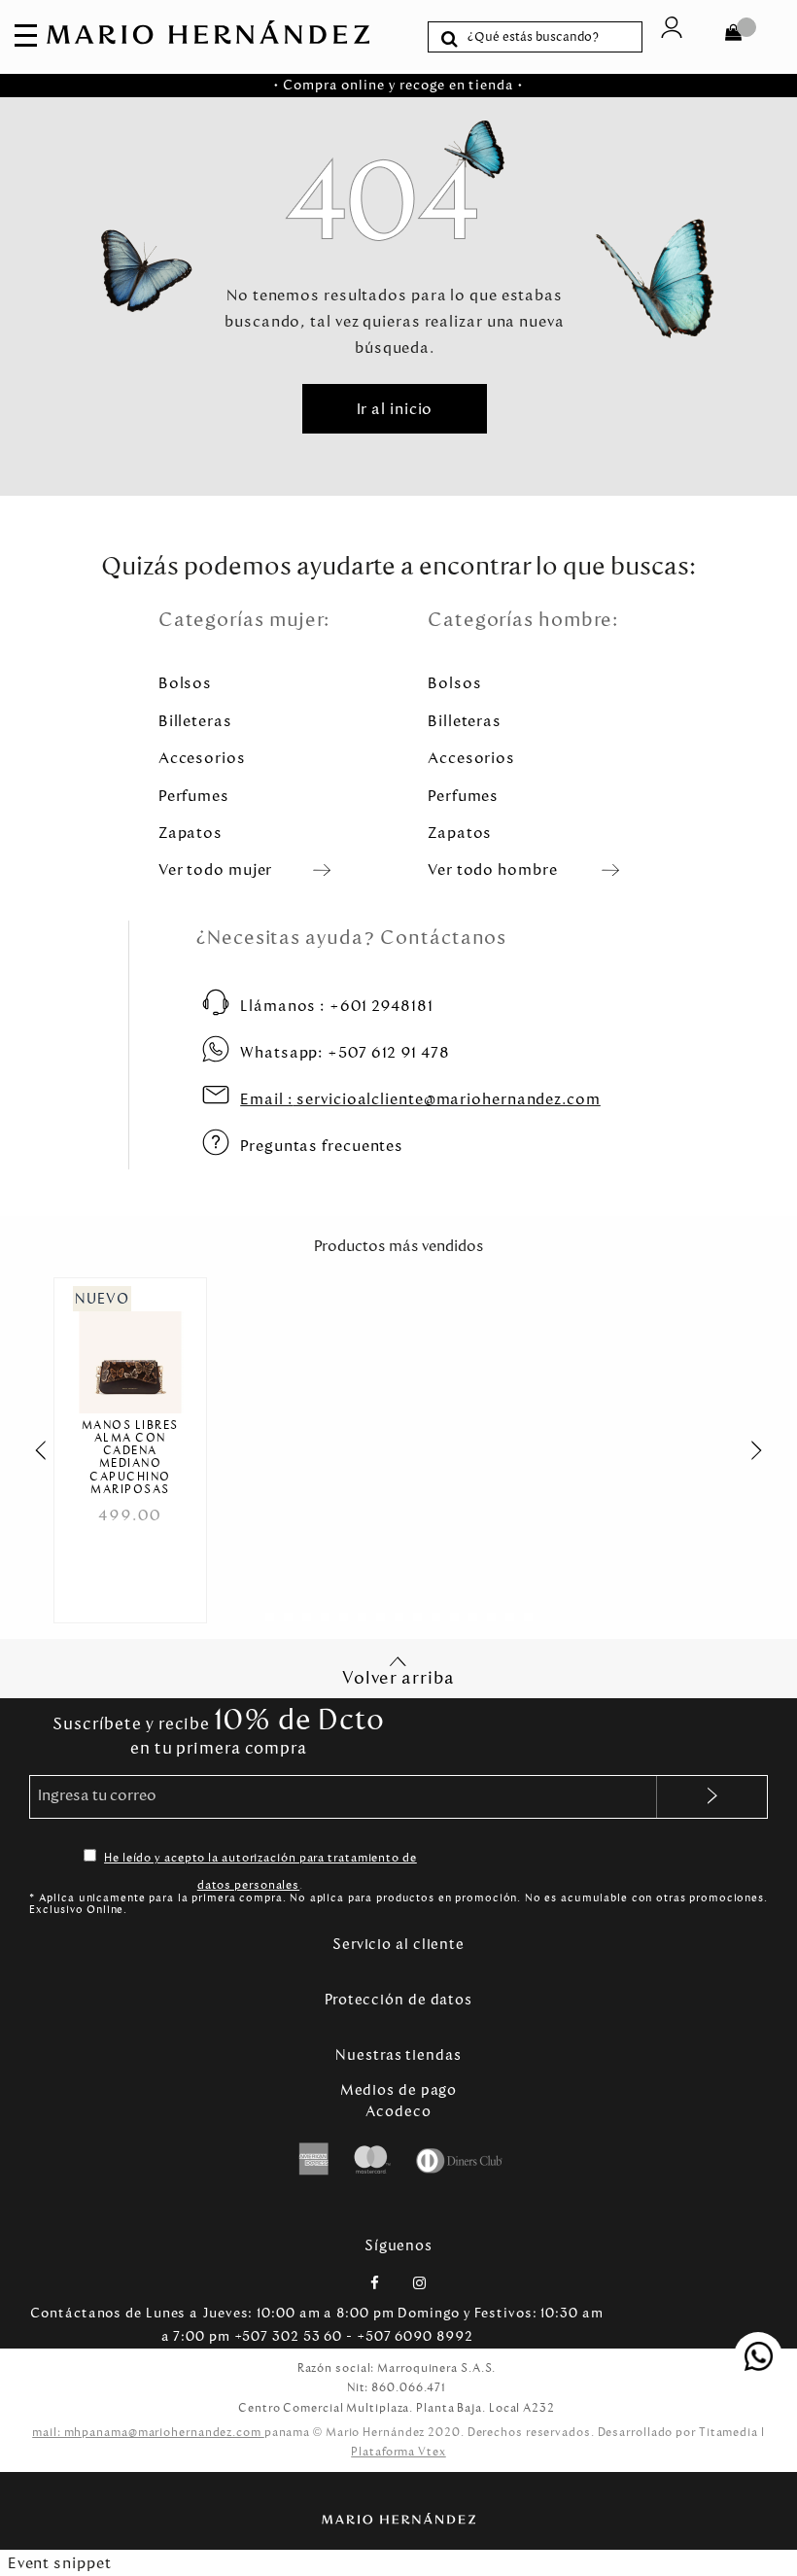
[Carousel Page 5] (344, 1617)
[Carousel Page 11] (454, 1617)
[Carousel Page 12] (473, 1617)
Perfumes (194, 796)
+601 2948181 (337, 1006)
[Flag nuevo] (130, 1350)
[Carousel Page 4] (325, 1617)
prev (30, 1450)
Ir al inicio (395, 409)
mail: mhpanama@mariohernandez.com (148, 2432)
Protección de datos (398, 2000)
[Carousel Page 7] (381, 1617)
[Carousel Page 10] (436, 1617)
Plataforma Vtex (398, 2452)
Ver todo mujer (216, 870)
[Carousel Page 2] (288, 1617)
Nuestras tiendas (398, 2055)
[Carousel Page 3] (307, 1617)
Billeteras (195, 721)
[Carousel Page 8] (399, 1617)
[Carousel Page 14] (510, 1617)
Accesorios (202, 758)
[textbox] (550, 37)
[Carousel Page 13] (491, 1617)
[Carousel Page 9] (417, 1617)
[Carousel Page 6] (362, 1617)
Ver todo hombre (493, 870)
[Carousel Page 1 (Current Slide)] (270, 1617)
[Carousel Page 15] (528, 1617)
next (767, 1450)
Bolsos (185, 683)
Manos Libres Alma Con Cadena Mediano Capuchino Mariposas (130, 1458)
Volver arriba (398, 1678)
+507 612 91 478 (345, 1052)
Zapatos (191, 833)
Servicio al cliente (398, 1944)
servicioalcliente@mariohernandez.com (420, 1099)
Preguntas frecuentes (322, 1146)
